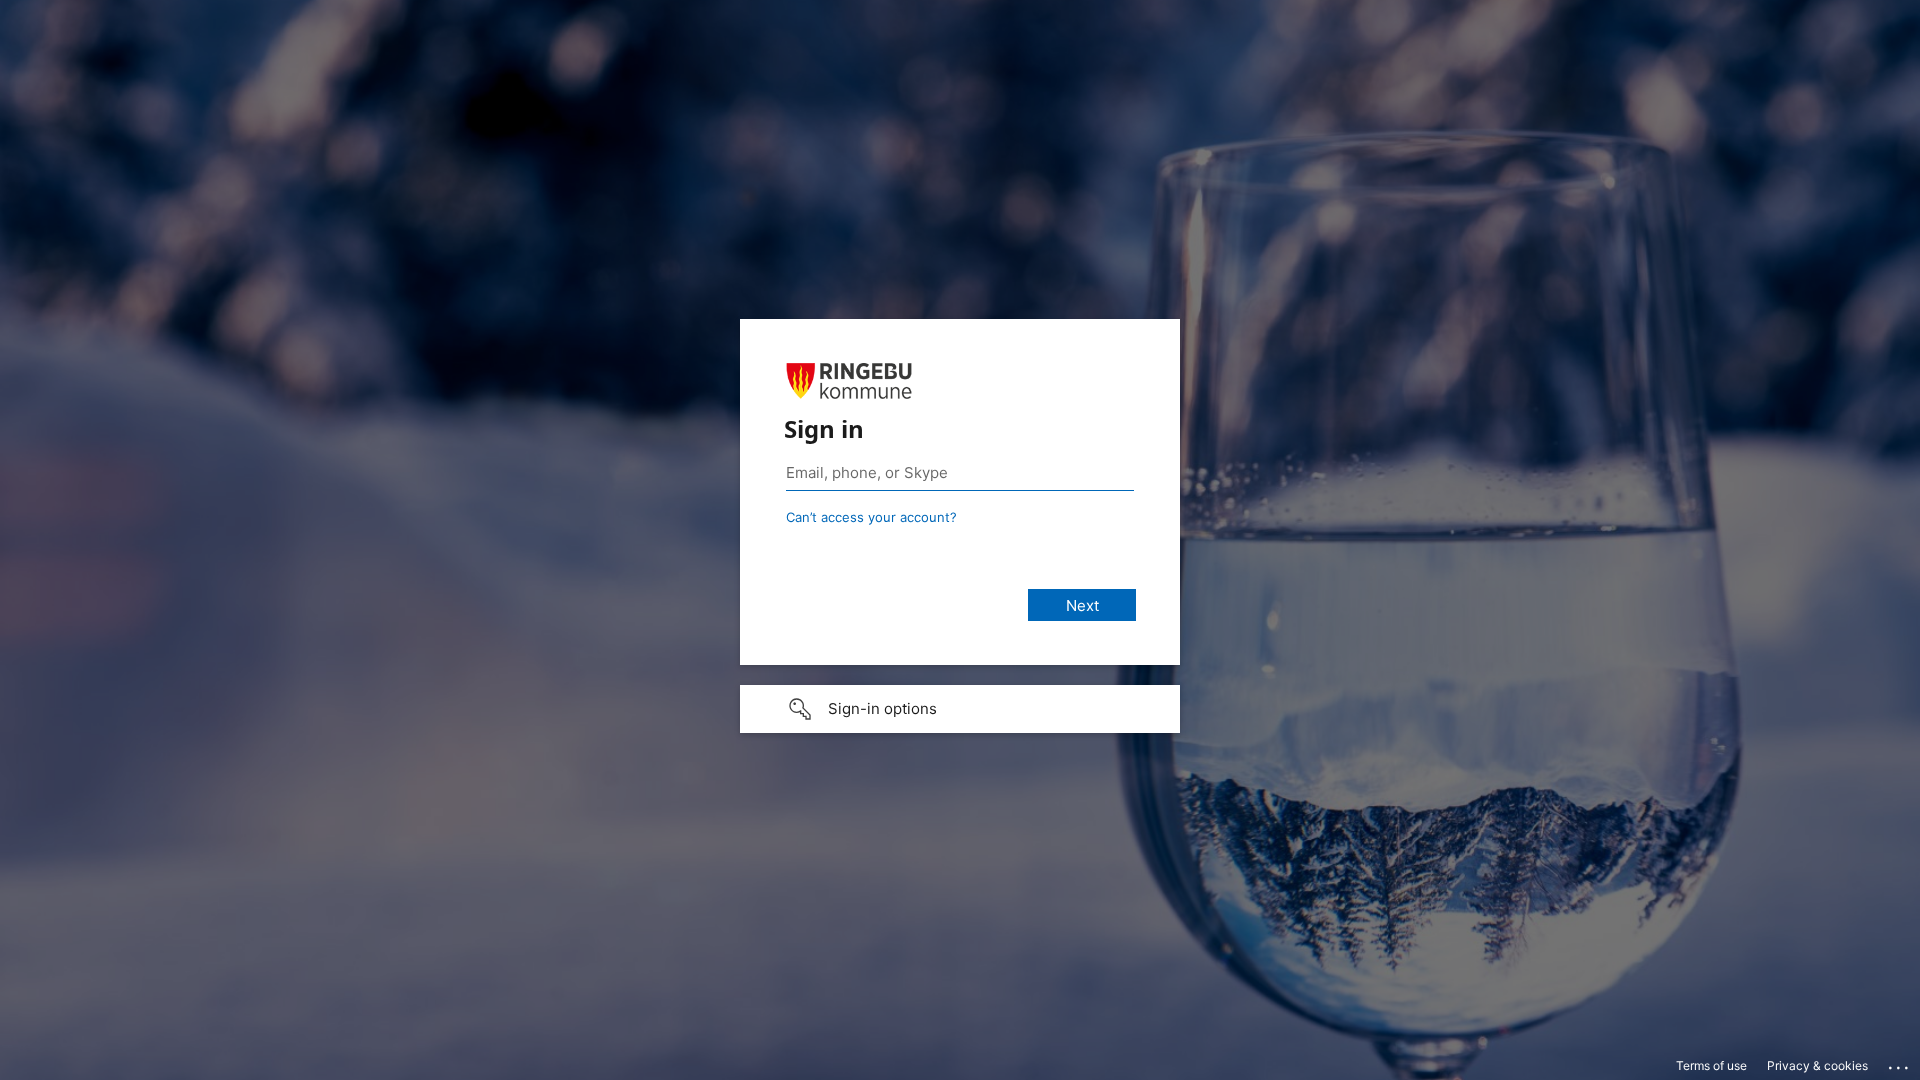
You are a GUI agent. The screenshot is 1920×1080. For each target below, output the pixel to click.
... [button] (1900, 1063)
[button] (960, 709)
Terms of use (1711, 1065)
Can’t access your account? (871, 517)
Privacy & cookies (1817, 1065)
